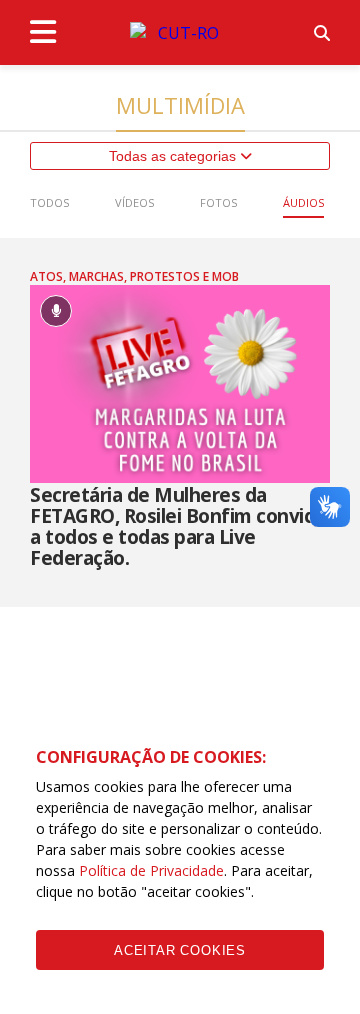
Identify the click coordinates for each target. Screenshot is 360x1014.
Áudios (303, 202)
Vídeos (134, 202)
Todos (49, 202)
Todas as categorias (174, 156)
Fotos (218, 202)
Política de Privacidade (151, 870)
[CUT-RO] (180, 33)
